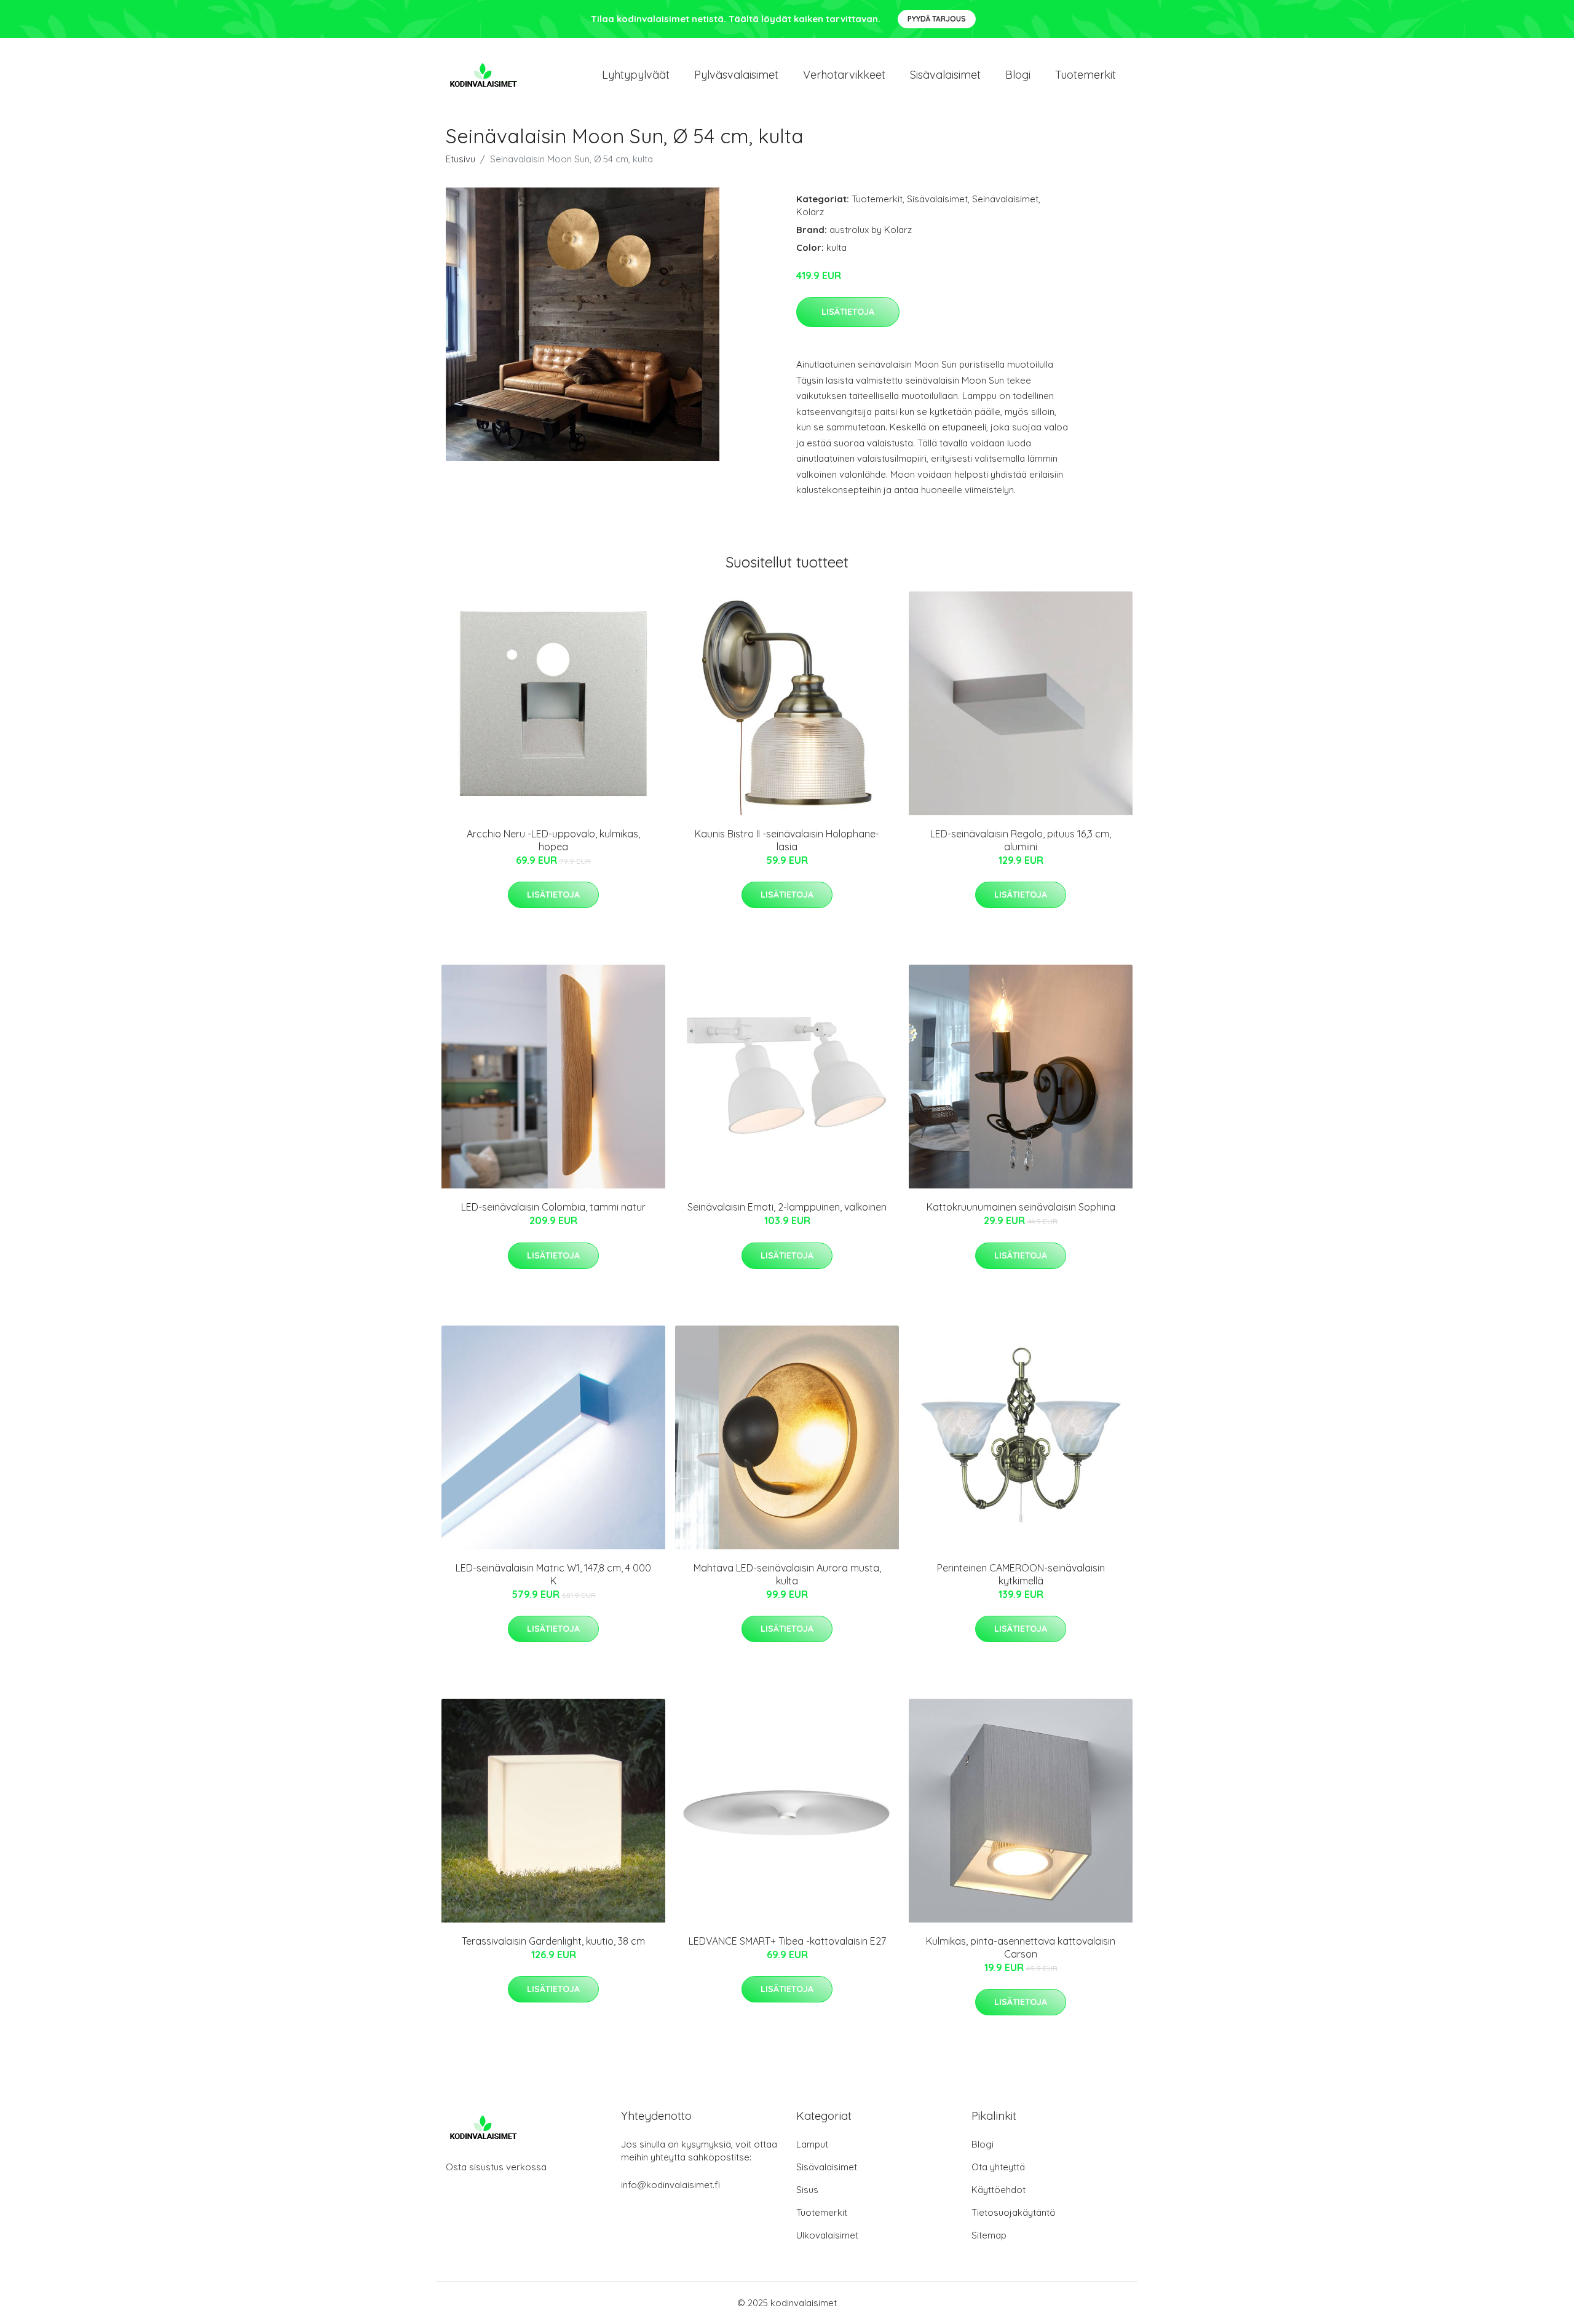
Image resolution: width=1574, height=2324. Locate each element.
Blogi (1018, 75)
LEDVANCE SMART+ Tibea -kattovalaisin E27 (787, 1941)
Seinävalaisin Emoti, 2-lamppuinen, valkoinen (787, 1207)
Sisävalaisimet (945, 75)
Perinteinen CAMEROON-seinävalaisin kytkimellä (1021, 1574)
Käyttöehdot (999, 2190)
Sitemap (989, 2235)
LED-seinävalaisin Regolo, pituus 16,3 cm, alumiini (1021, 840)
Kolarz (810, 212)
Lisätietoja (848, 312)
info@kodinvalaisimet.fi (670, 2185)
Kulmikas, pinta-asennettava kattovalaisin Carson (1021, 1947)
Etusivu (461, 159)
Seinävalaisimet (1005, 199)
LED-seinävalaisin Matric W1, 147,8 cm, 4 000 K (553, 1574)
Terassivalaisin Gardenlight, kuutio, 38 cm (553, 1941)
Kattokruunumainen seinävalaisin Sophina (1021, 1207)
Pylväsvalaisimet (736, 75)
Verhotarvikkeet (844, 75)
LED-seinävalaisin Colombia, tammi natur (553, 1207)
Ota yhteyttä (998, 2167)
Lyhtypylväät (636, 75)
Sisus (807, 2190)
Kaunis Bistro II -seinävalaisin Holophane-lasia (787, 840)
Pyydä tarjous (937, 19)
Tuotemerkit (1086, 75)
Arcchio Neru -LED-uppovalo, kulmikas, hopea (553, 840)
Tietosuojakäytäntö (1014, 2212)
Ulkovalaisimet (827, 2235)
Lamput (812, 2144)
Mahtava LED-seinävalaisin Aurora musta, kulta (787, 1574)
